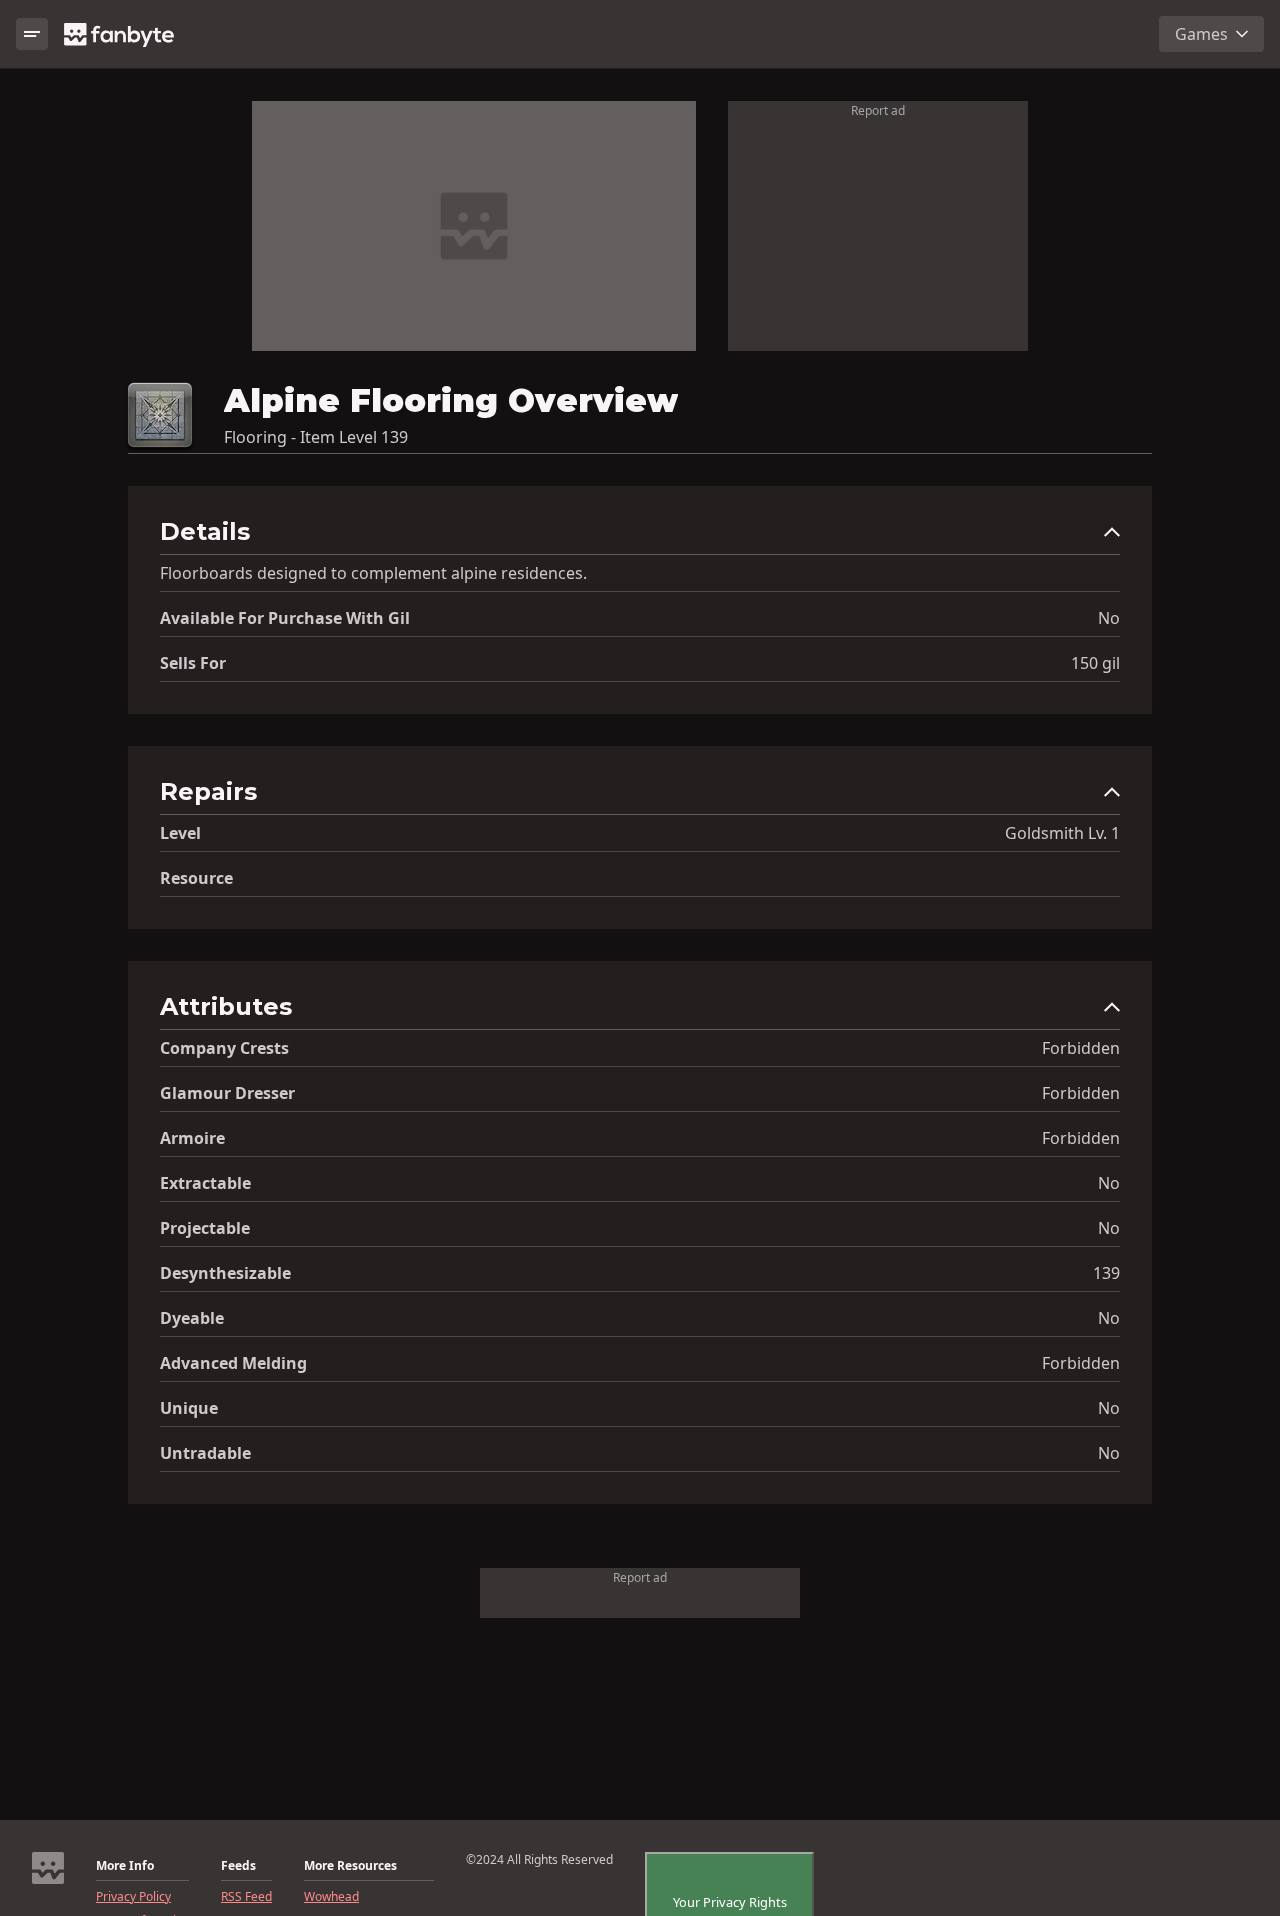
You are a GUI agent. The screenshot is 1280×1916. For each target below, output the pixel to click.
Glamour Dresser (227, 1093)
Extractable (205, 1183)
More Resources (350, 1866)
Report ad (878, 110)
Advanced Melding (233, 1363)
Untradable (205, 1453)
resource (196, 878)
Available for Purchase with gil (285, 618)
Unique (189, 1408)
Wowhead (331, 1897)
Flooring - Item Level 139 (316, 437)
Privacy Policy (133, 1897)
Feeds (238, 1866)
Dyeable (192, 1318)
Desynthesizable (225, 1273)
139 (1106, 1273)
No (1109, 618)
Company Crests (224, 1048)
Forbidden (1081, 1048)
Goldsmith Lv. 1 (1062, 833)
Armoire (192, 1138)
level (180, 833)
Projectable (205, 1228)
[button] (640, 536)
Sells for (193, 663)
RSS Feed (246, 1897)
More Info (125, 1866)
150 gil (1095, 663)
